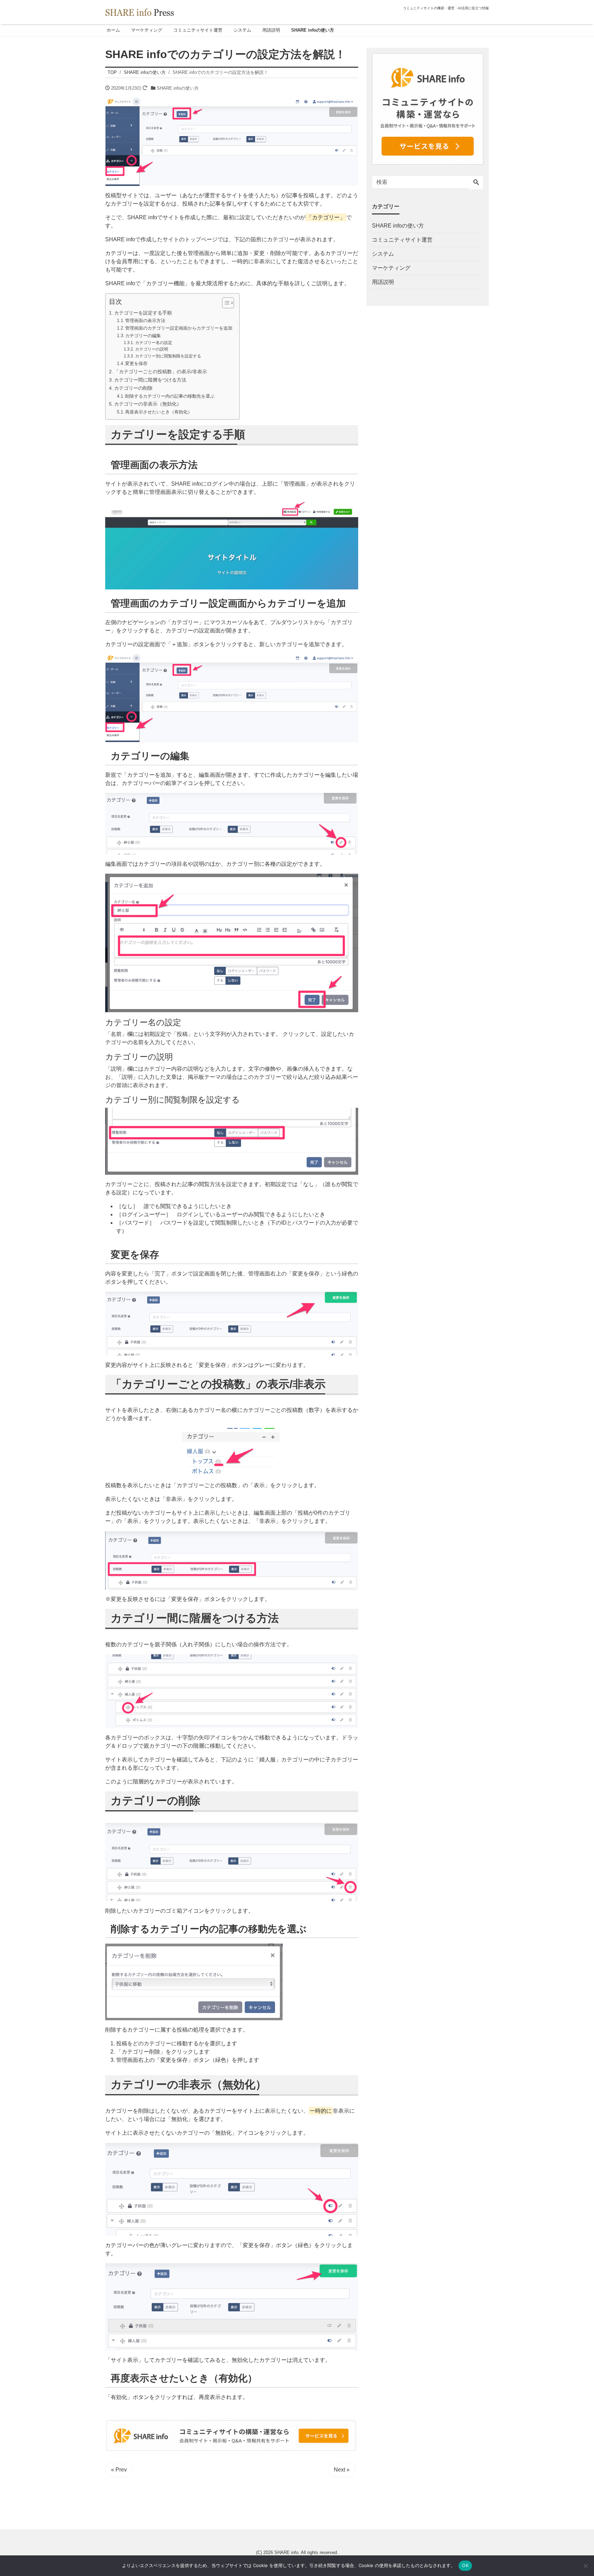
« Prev (119, 2470)
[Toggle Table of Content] (225, 303)
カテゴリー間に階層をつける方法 (150, 380)
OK (465, 2565)
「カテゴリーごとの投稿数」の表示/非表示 (161, 372)
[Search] (476, 183)
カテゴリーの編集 (143, 336)
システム (242, 30)
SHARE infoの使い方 (313, 30)
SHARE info (286, 2552)
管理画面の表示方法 (145, 320)
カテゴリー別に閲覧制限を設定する (168, 356)
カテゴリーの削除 (133, 388)
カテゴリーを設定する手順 (143, 313)
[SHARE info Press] (140, 12)
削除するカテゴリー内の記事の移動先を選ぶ (170, 396)
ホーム (113, 30)
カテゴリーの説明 (151, 349)
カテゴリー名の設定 (153, 342)
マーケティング (147, 30)
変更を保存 (136, 363)
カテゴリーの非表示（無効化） (148, 404)
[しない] (585, 2566)
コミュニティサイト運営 (198, 30)
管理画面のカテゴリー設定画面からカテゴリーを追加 (179, 328)
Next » (342, 2470)
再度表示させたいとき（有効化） (159, 412)
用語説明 (271, 30)
